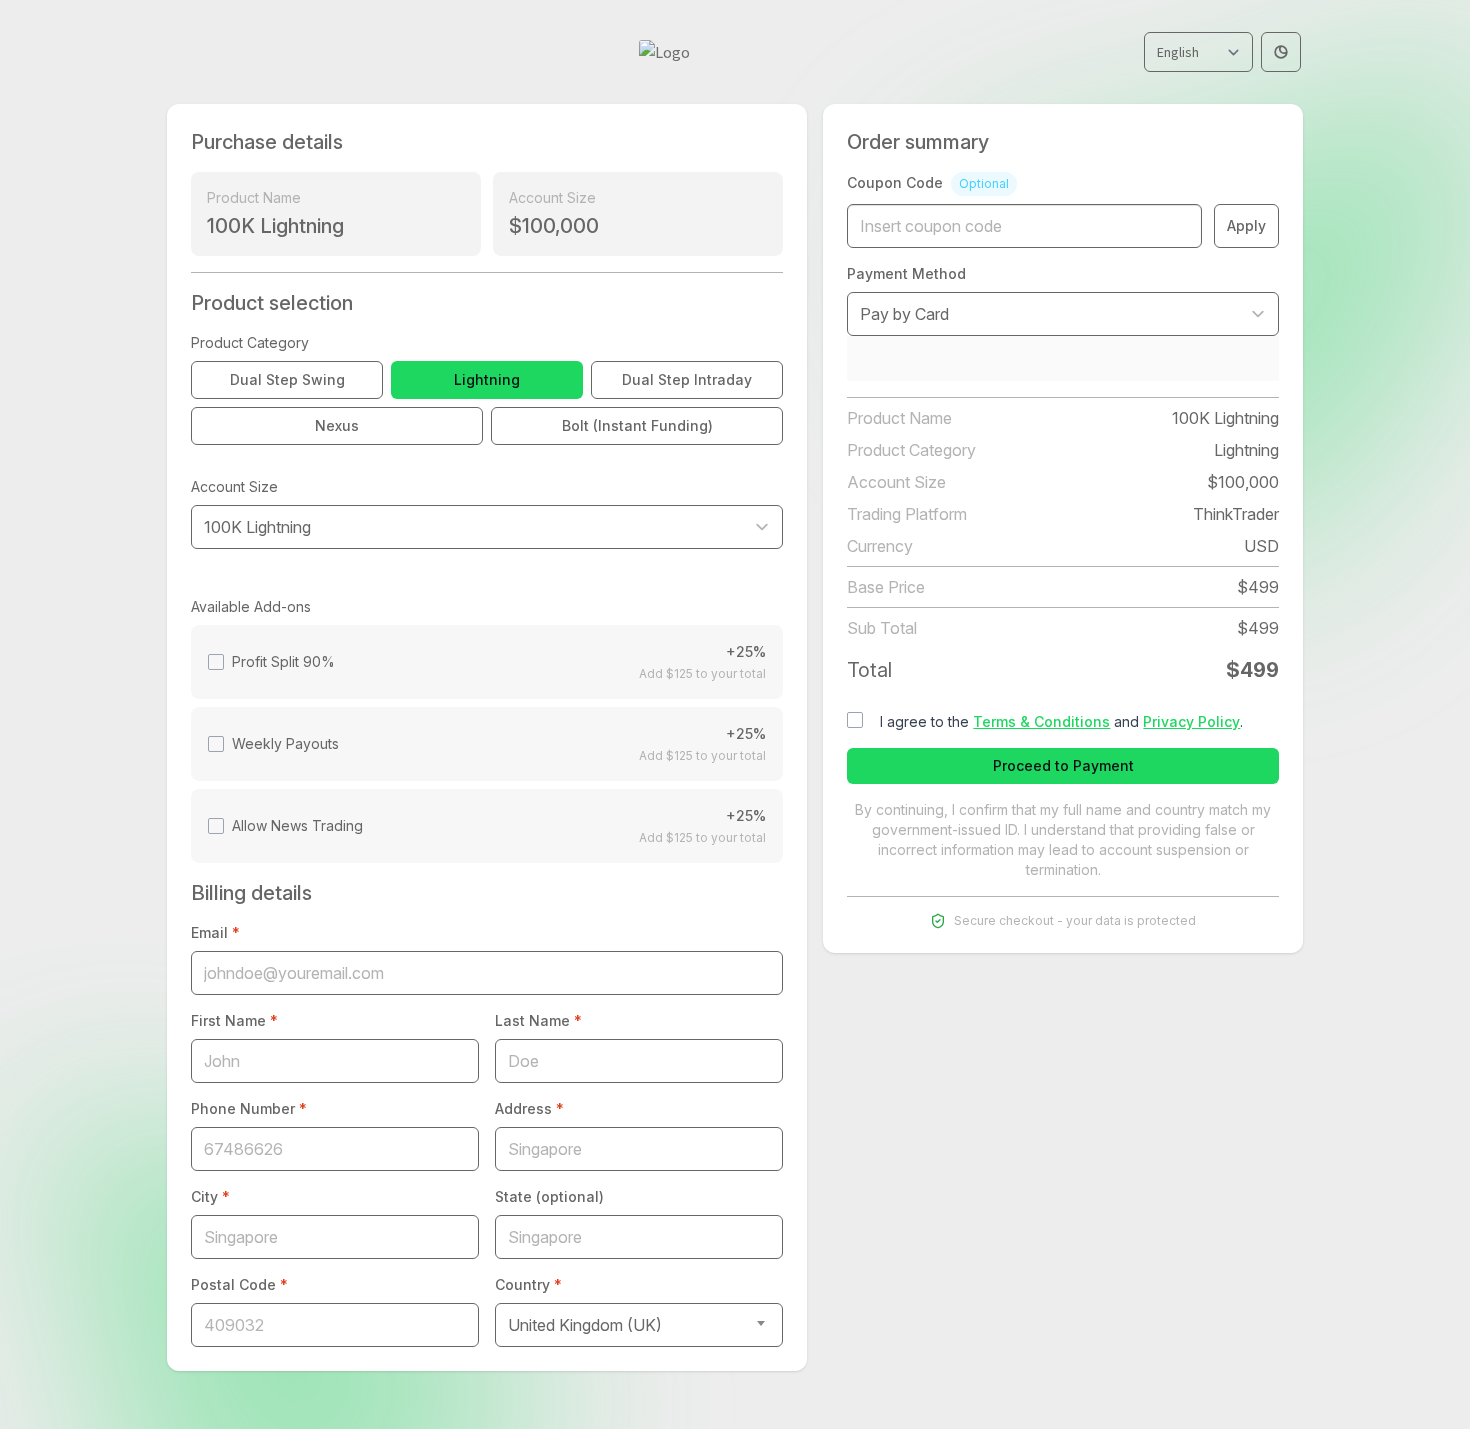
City (210, 1196)
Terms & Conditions (1041, 721)
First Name (234, 1020)
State (549, 1196)
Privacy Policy (1191, 721)
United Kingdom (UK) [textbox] (585, 1325)
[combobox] (639, 1325)
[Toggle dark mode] (1281, 52)
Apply (1246, 225)
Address (529, 1108)
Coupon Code (928, 182)
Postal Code (239, 1284)
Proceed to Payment (1063, 765)
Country (528, 1284)
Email (215, 932)
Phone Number (249, 1108)
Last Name (538, 1020)
